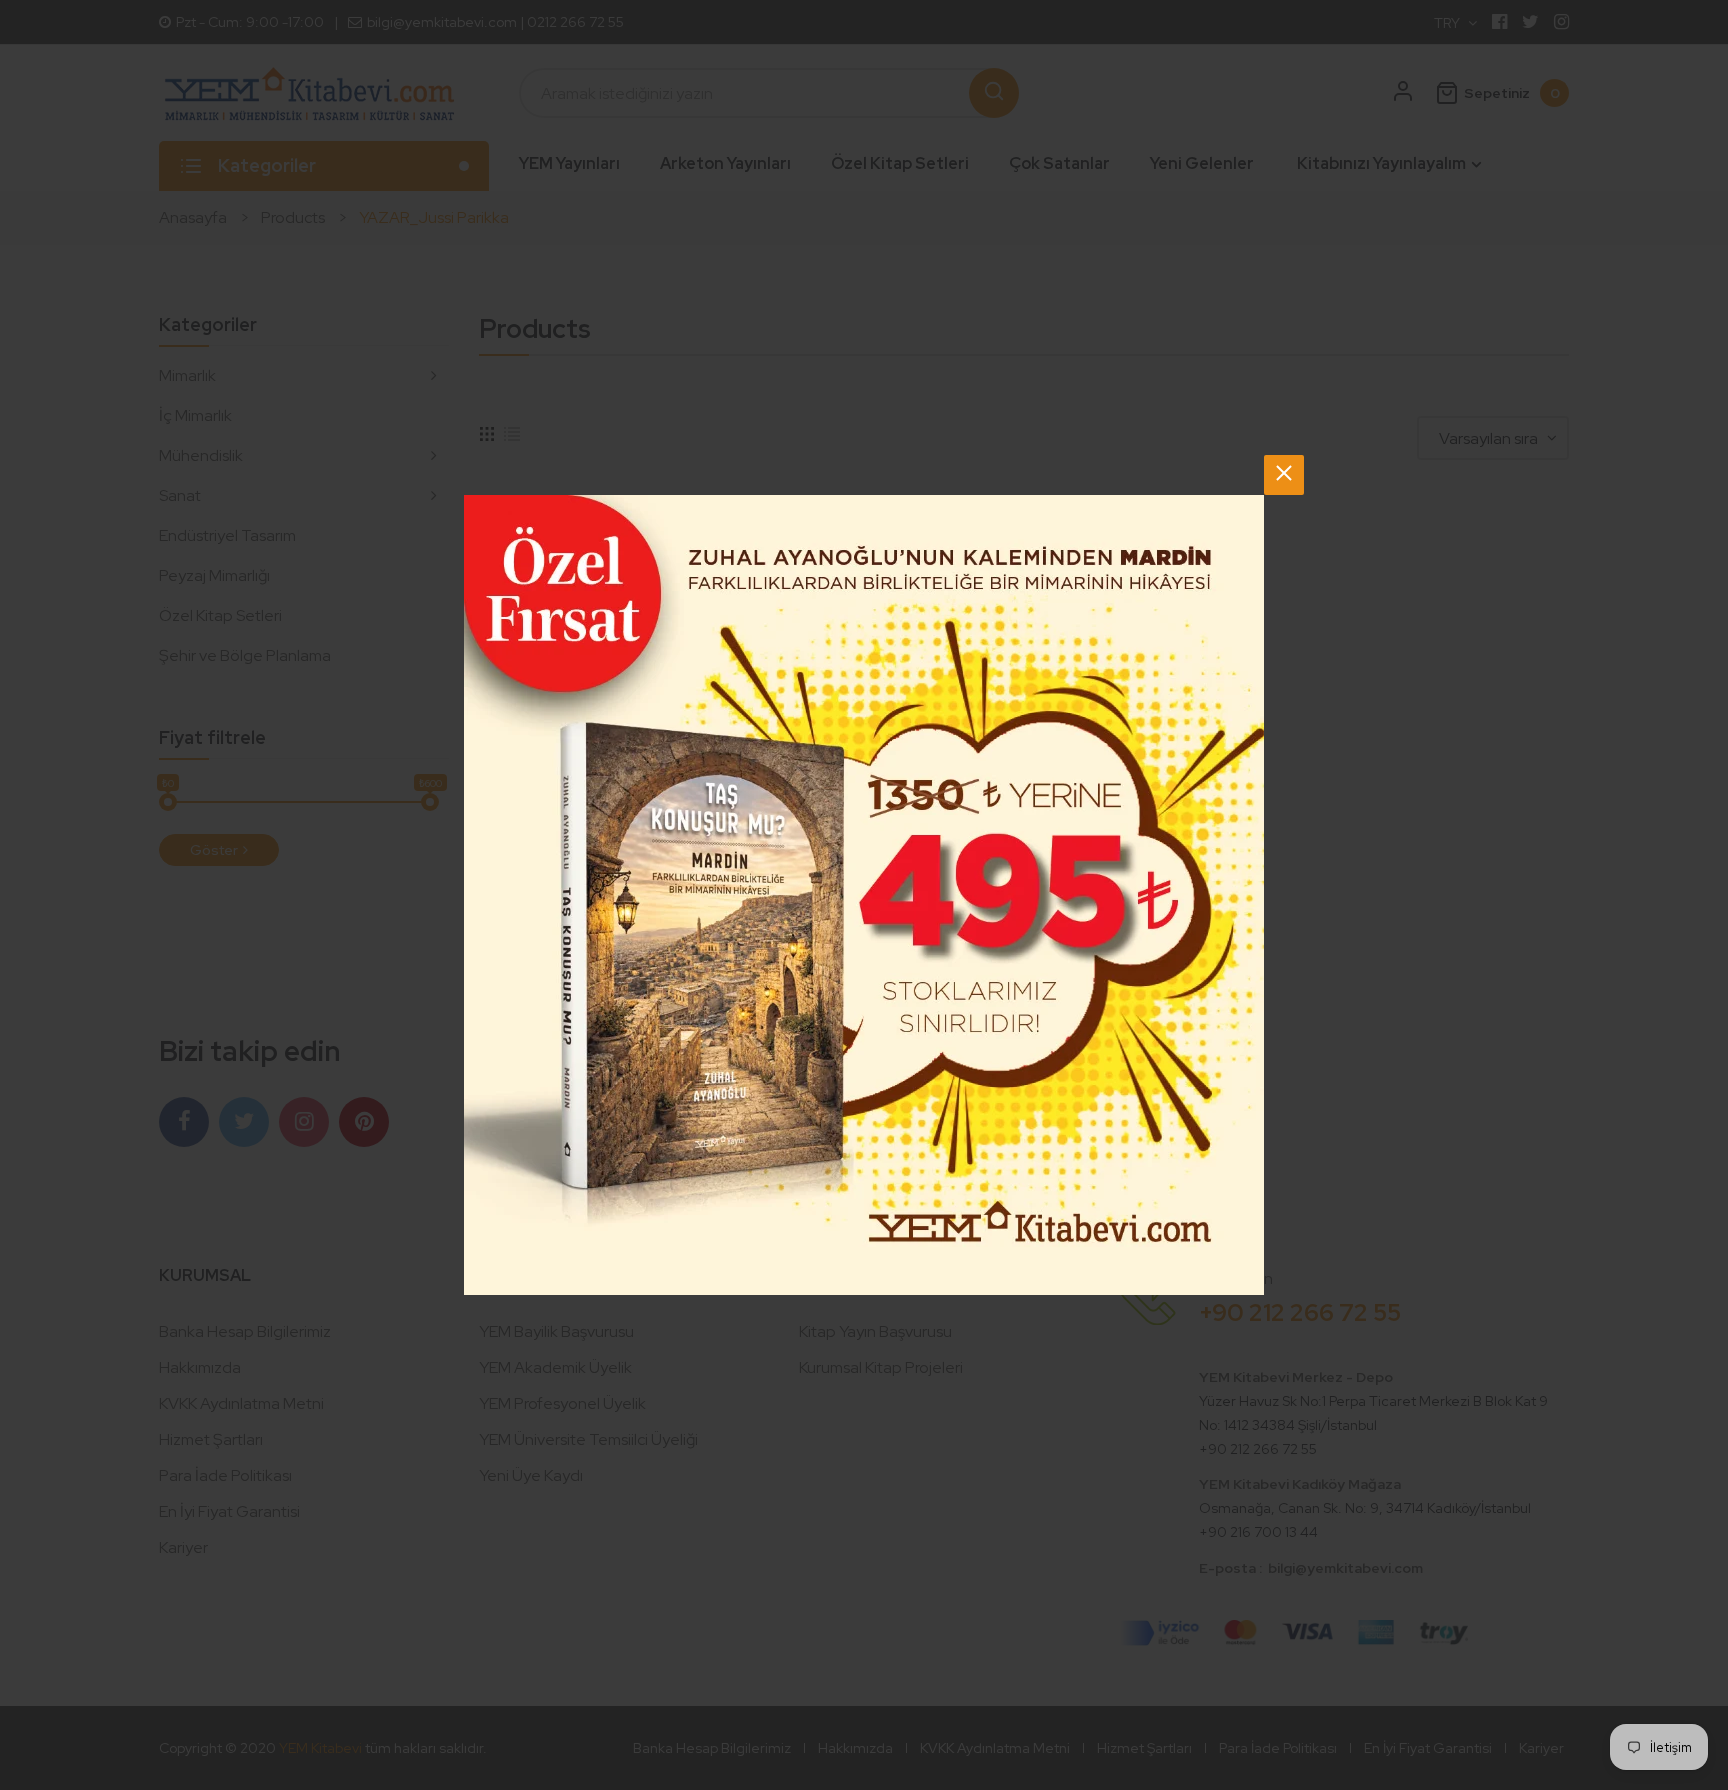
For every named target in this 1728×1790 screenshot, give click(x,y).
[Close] (1284, 475)
